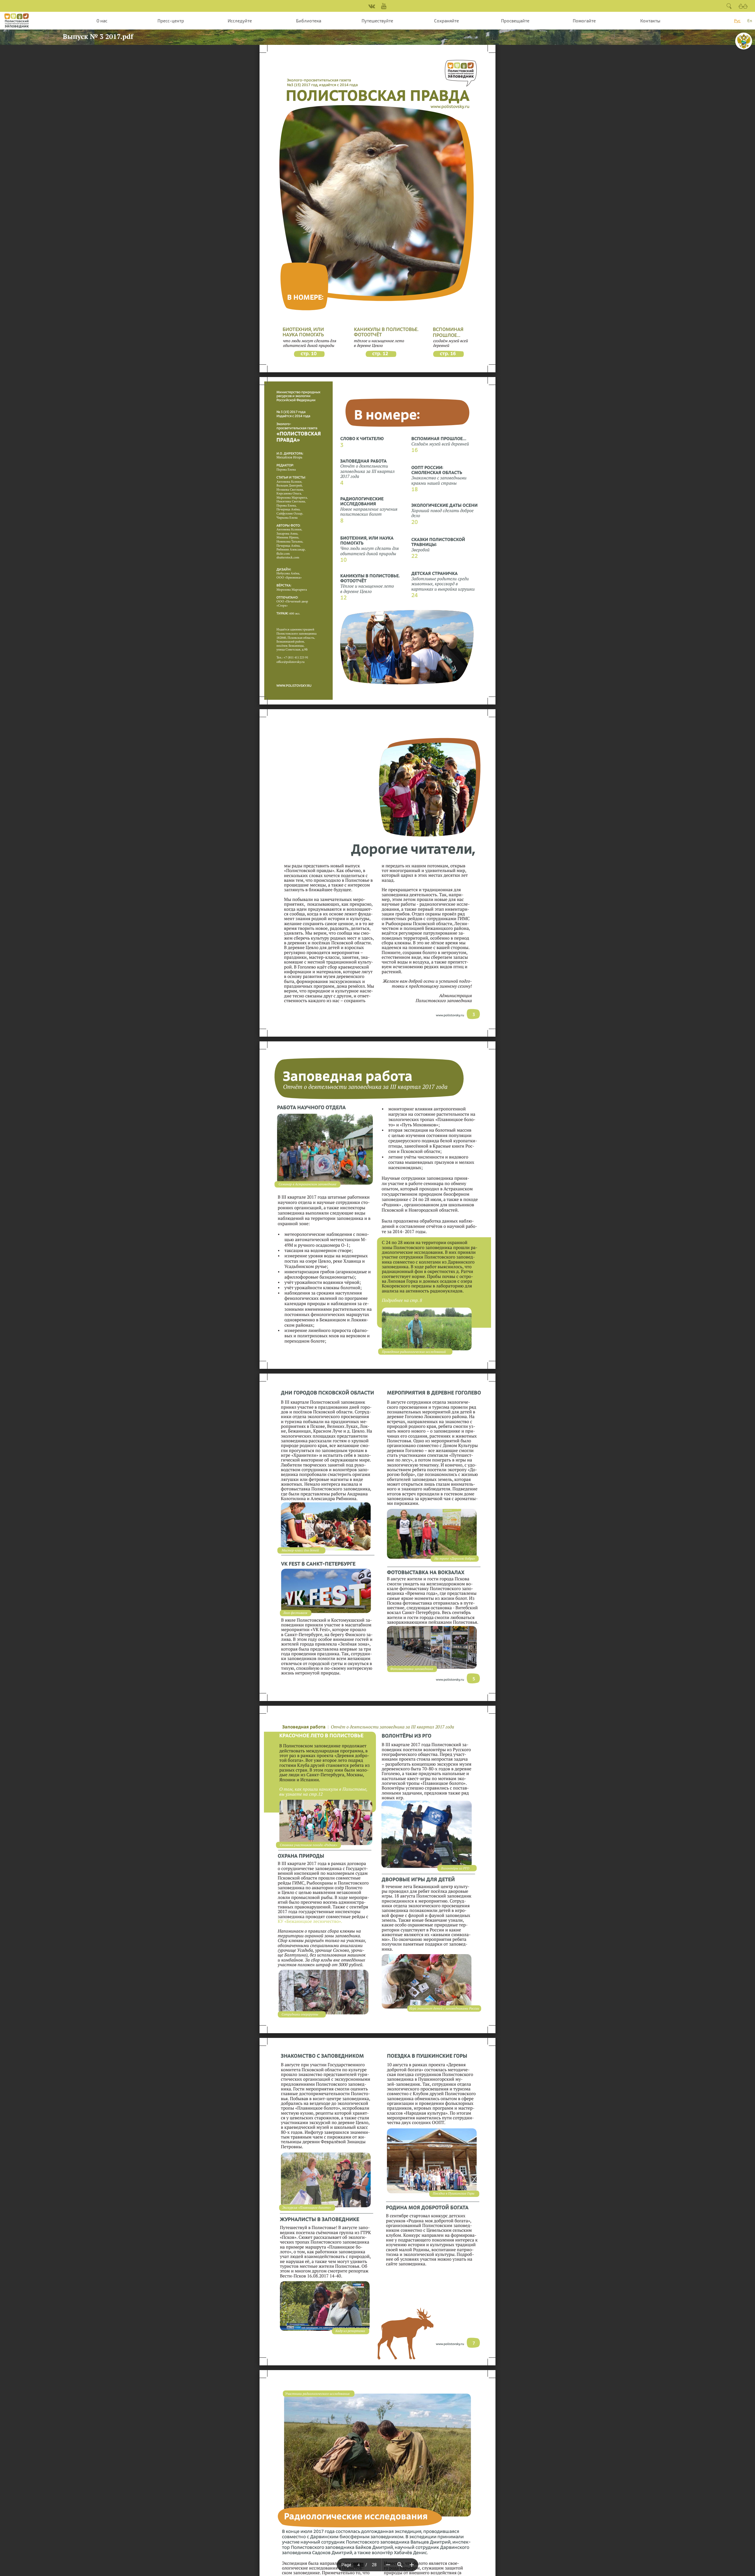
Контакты (650, 21)
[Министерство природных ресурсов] (744, 41)
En (750, 21)
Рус (737, 21)
